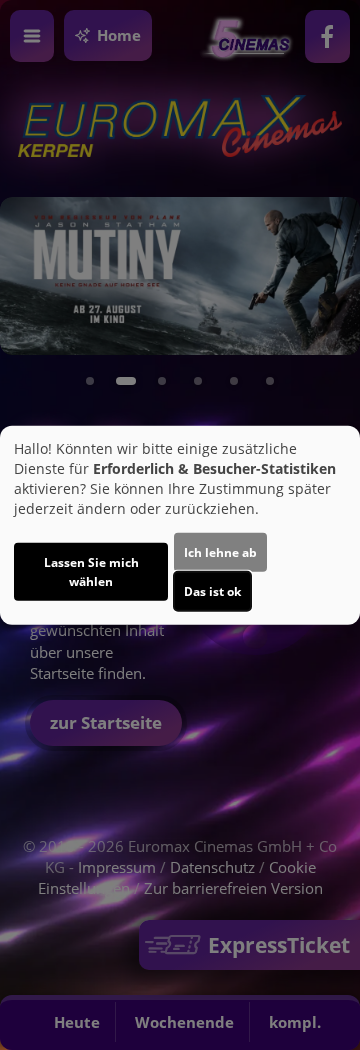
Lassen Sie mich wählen (91, 571)
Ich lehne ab (220, 551)
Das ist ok (212, 590)
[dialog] (180, 525)
